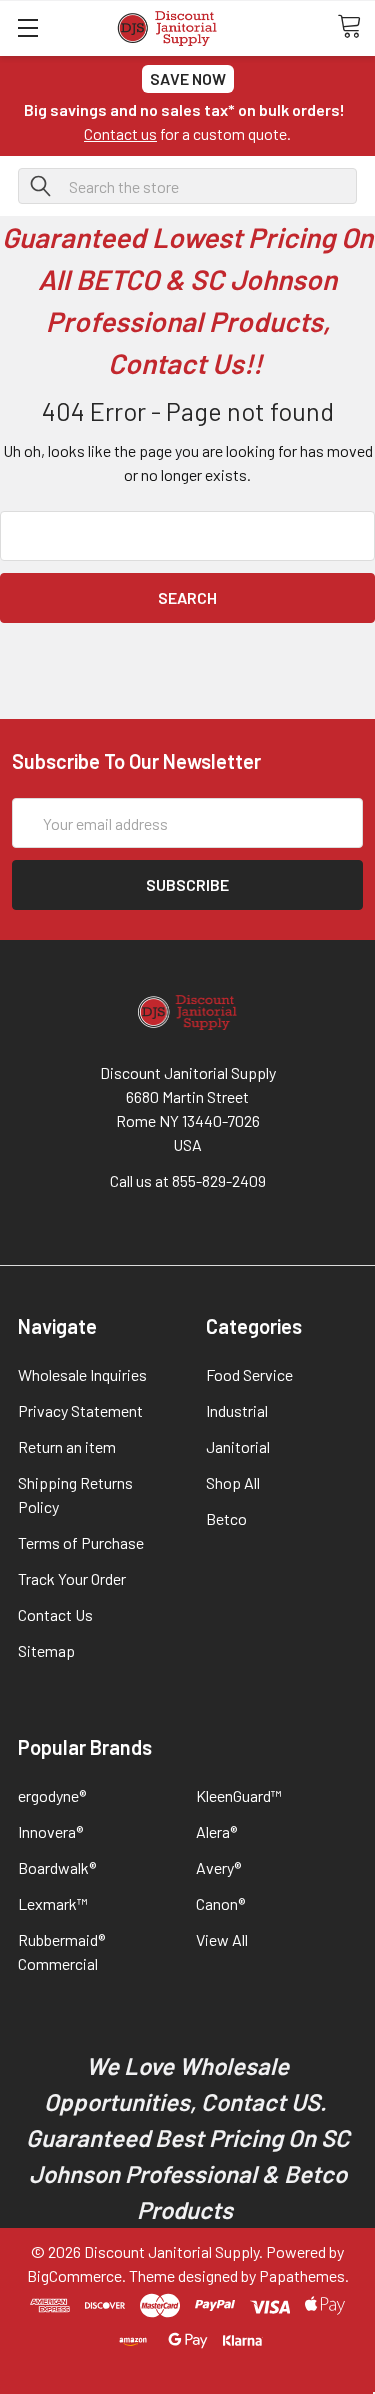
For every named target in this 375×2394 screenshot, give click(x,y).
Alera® (216, 1831)
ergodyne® (52, 1795)
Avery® (218, 1867)
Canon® (220, 1903)
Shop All (233, 1482)
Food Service (249, 1374)
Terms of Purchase (81, 1542)
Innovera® (50, 1831)
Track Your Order (72, 1578)
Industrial (237, 1410)
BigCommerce (74, 2275)
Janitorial (238, 1446)
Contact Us (55, 1614)
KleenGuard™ (239, 1795)
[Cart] (356, 27)
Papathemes (302, 2275)
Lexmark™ (53, 1903)
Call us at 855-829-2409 (188, 1180)
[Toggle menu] (27, 27)
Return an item (67, 1446)
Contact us (120, 133)
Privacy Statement (80, 1410)
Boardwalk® (57, 1867)
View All (222, 1939)
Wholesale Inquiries (82, 1374)
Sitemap (46, 1650)
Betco (226, 1518)
